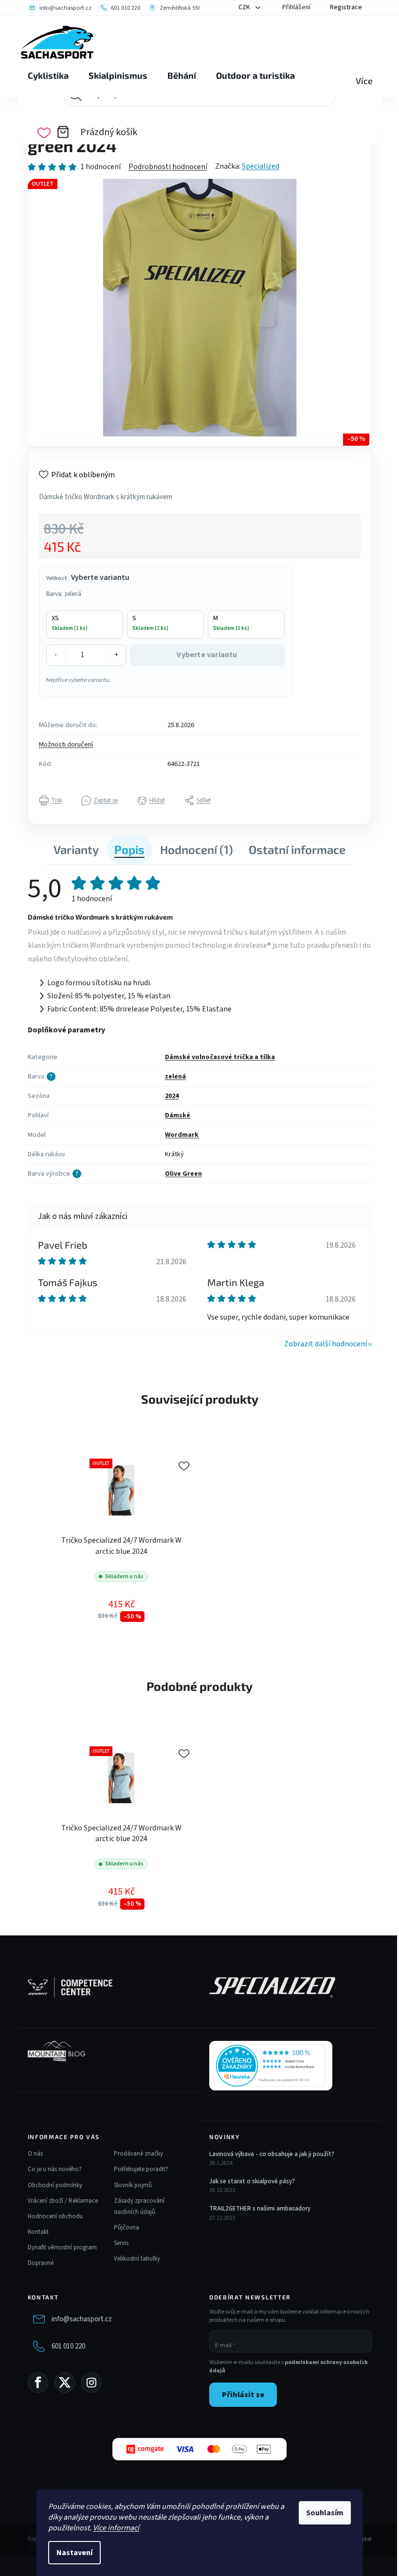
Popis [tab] (129, 849)
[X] (65, 2383)
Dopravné (41, 2263)
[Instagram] (91, 2383)
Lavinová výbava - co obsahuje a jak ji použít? (272, 2154)
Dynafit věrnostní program (62, 2247)
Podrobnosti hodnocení (168, 167)
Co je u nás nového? (55, 2169)
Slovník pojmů (133, 2185)
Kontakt (38, 2232)
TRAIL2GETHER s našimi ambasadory (260, 2209)
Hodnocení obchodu (55, 2216)
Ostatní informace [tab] (297, 849)
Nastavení (74, 2553)
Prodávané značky (138, 2154)
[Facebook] (38, 2383)
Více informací (116, 2528)
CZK (245, 7)
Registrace (346, 7)
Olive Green (183, 1174)
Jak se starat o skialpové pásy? (252, 2181)
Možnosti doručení (66, 745)
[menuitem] (48, 76)
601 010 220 (68, 2346)
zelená (175, 1077)
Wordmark (182, 1135)
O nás (35, 2154)
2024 (172, 1096)
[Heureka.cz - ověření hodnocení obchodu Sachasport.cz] (271, 2066)
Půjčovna (127, 2228)
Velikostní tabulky (137, 2259)
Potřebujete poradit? (141, 2169)
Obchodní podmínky (55, 2185)
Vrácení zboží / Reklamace (63, 2201)
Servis (121, 2243)
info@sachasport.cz (82, 2319)
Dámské (178, 1115)
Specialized (261, 166)
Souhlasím (325, 2513)
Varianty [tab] (76, 849)
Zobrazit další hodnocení (326, 1344)
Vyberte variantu (207, 655)
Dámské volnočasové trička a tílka (220, 1057)
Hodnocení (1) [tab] (197, 849)
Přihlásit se (243, 2395)
